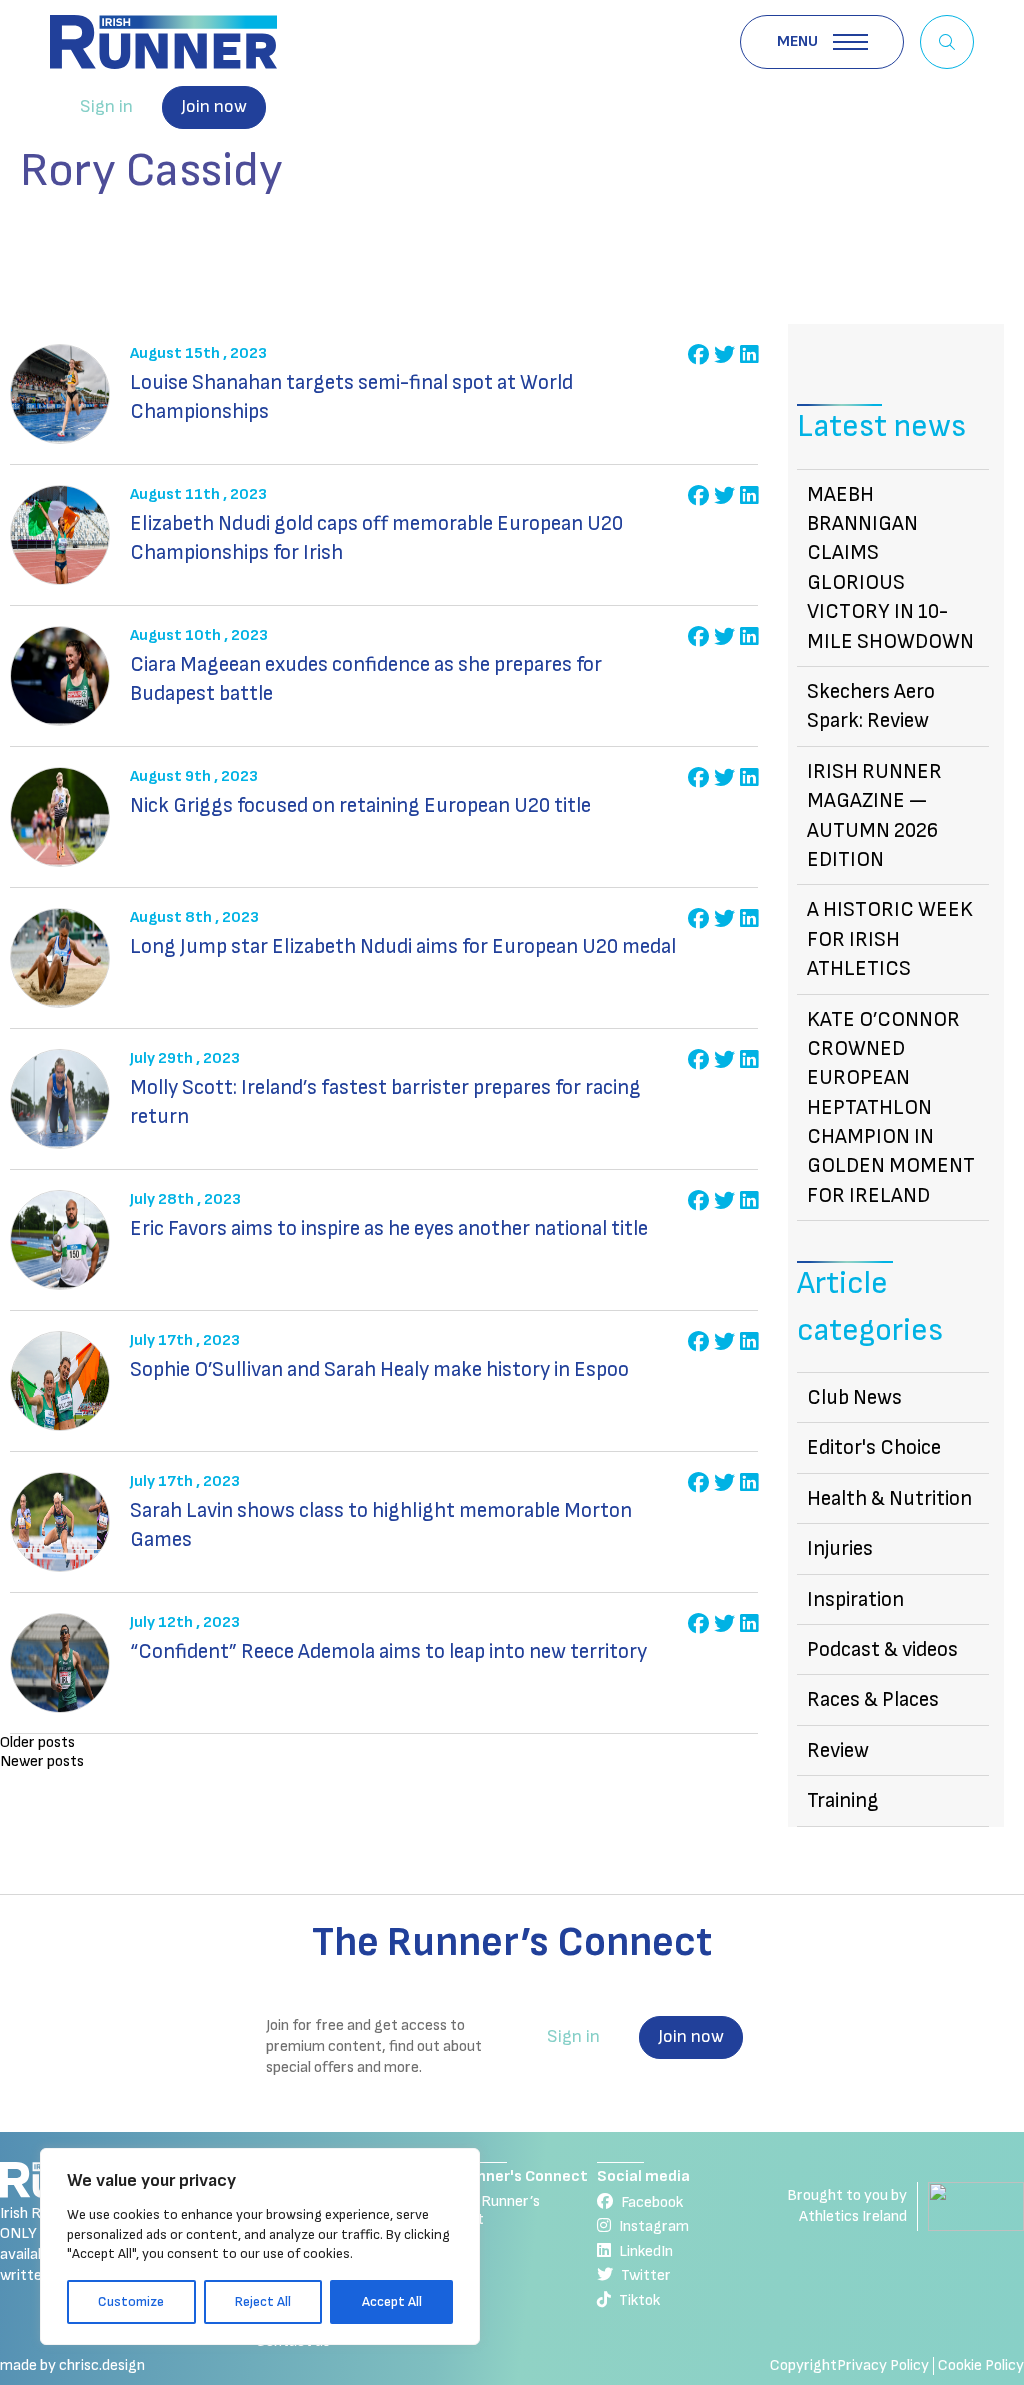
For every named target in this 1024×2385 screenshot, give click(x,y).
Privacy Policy (883, 2365)
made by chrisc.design (72, 2365)
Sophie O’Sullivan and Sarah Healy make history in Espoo (379, 1369)
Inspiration (855, 1599)
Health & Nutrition (889, 1498)
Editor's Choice (874, 1447)
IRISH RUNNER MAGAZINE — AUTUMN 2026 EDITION (874, 815)
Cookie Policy (981, 2365)
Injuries (840, 1548)
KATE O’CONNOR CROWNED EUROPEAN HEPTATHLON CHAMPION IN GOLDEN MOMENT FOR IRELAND (891, 1107)
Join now (214, 106)
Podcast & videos (882, 1649)
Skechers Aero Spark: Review (871, 706)
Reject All (263, 2301)
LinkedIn (646, 2251)
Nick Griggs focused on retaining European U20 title (360, 805)
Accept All (392, 2301)
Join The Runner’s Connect (483, 2210)
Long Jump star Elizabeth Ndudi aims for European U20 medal (403, 946)
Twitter (646, 2275)
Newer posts (42, 1761)
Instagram (654, 2226)
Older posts (37, 1742)
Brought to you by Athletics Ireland (847, 2206)
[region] (260, 2246)
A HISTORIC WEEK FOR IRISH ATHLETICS (890, 939)
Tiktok (639, 2300)
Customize (131, 2301)
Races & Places (873, 1699)
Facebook (652, 2202)
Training (843, 1800)
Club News (854, 1397)
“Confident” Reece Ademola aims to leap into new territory (388, 1651)
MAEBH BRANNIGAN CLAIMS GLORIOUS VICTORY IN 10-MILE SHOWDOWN (890, 568)
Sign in (106, 106)
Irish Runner (163, 42)
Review (838, 1750)
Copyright (803, 2365)
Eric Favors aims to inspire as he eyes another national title (389, 1228)
